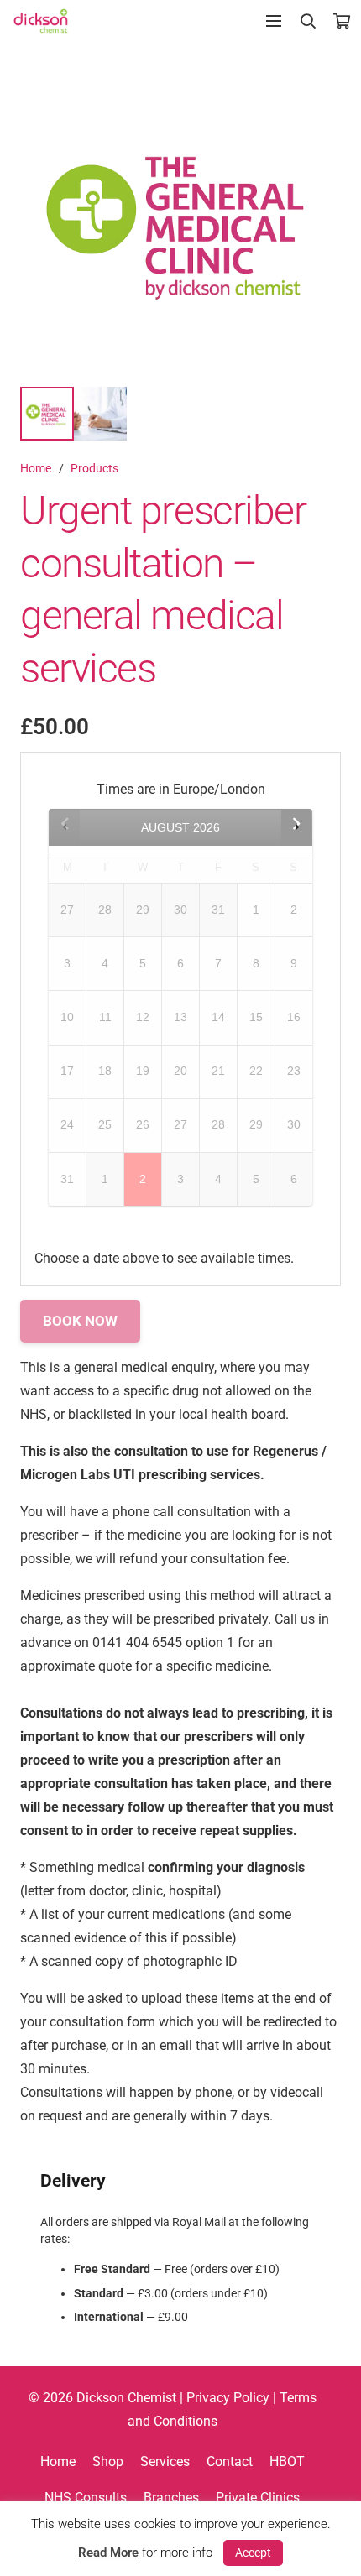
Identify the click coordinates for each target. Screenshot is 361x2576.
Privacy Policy (228, 2398)
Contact (230, 2461)
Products (94, 469)
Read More (108, 2553)
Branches (171, 2498)
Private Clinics (258, 2498)
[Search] (309, 21)
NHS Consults (86, 2498)
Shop (108, 2461)
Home (36, 469)
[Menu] (274, 21)
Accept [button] (253, 2553)
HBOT (287, 2461)
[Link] (41, 21)
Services (165, 2461)
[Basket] (342, 21)
